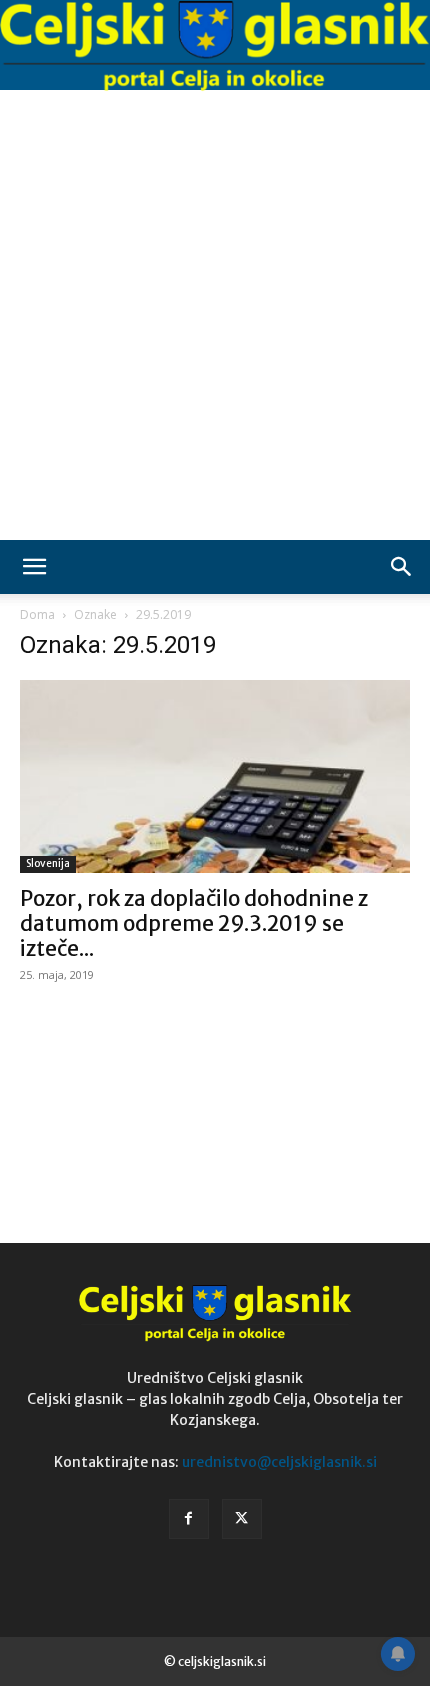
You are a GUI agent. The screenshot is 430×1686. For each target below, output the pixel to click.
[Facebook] (189, 1519)
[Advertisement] (215, 315)
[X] (242, 1519)
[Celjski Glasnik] (215, 46)
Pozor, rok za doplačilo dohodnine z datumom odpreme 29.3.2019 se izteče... (194, 923)
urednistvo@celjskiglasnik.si (279, 1462)
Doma (37, 614)
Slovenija (48, 863)
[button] (34, 567)
